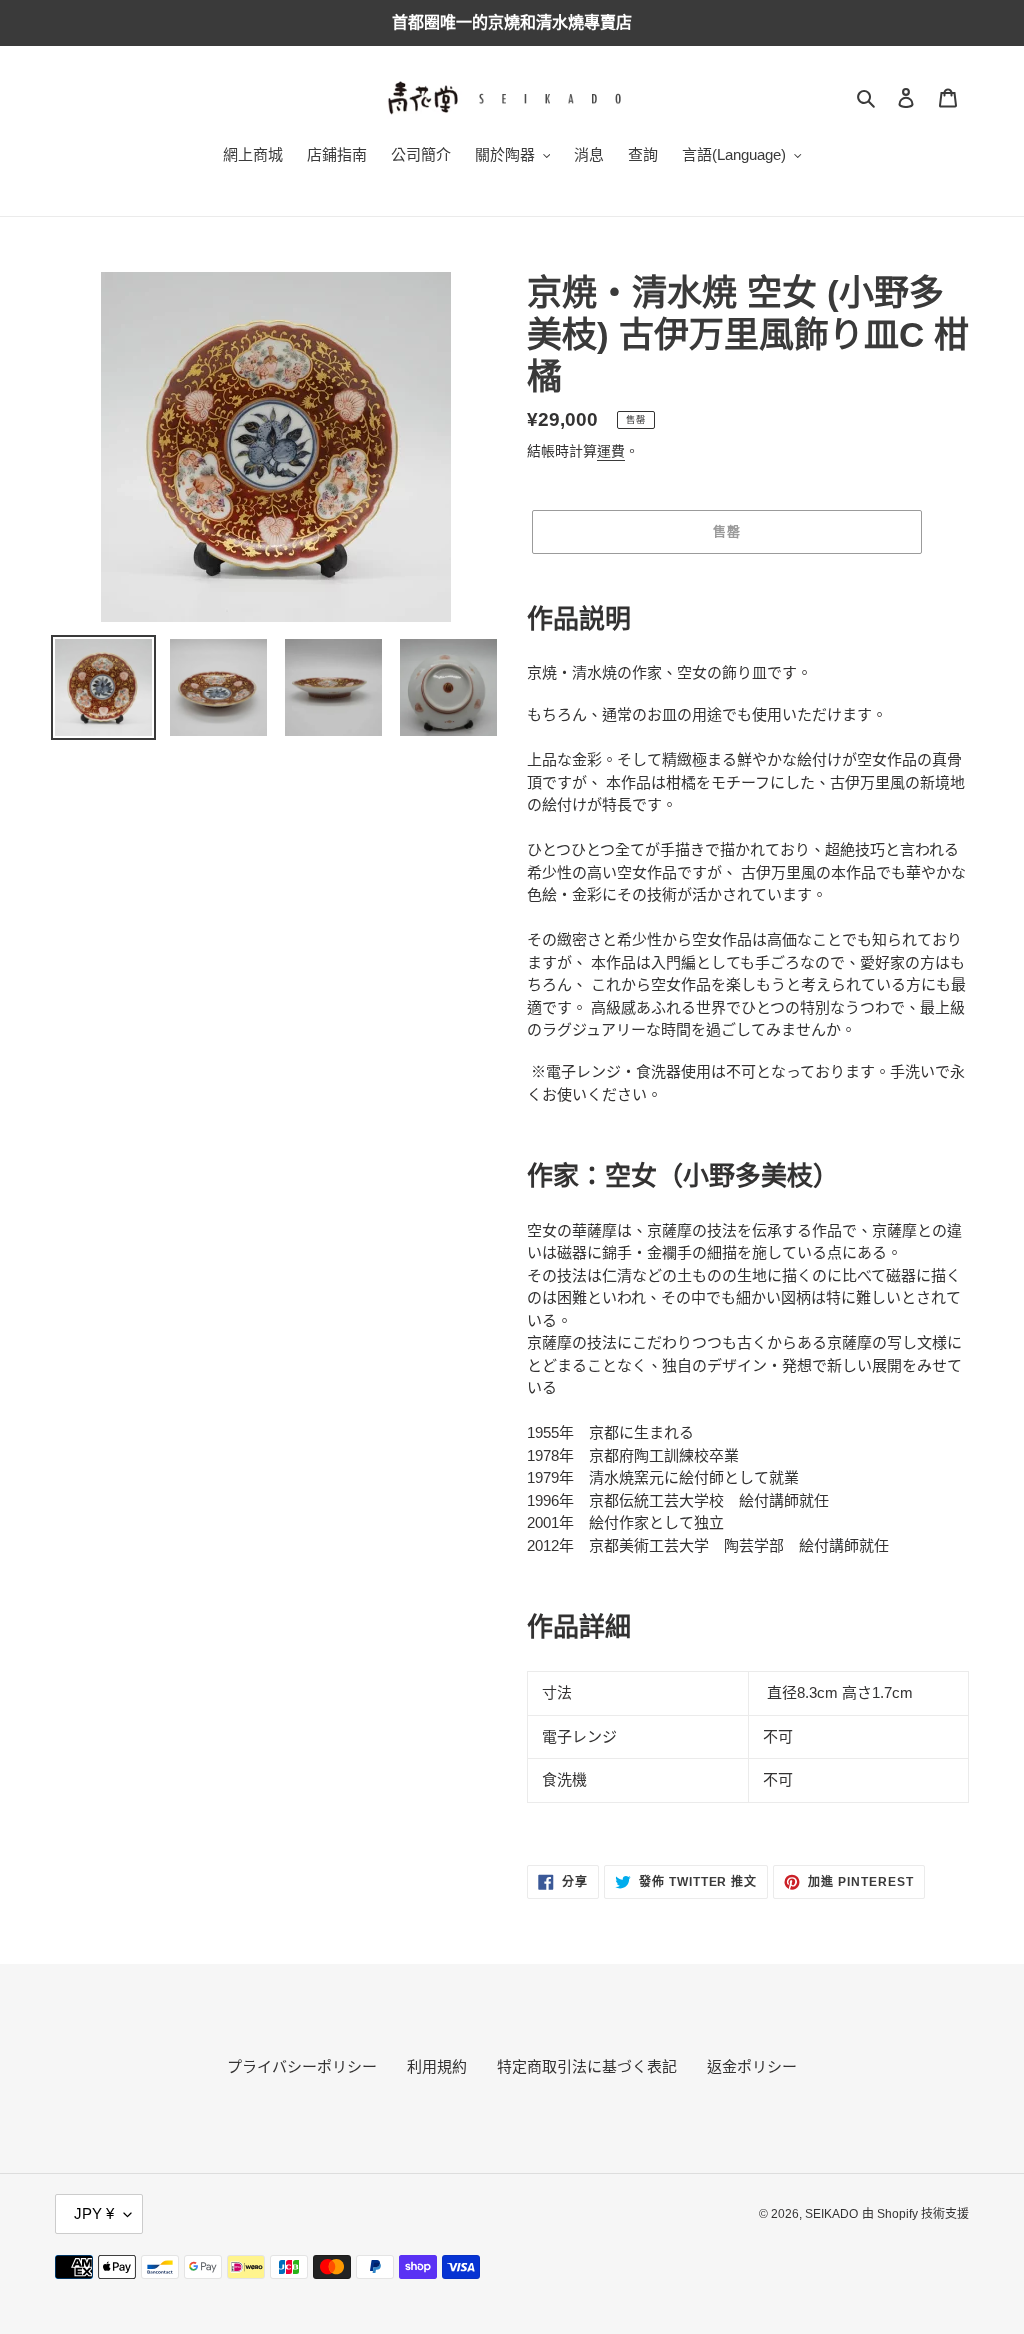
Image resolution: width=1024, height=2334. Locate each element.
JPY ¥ (94, 2213)
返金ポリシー (752, 2066)
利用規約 (437, 2066)
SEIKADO (831, 2214)
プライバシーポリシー (302, 2066)
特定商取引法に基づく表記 (587, 2066)
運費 (611, 451)
